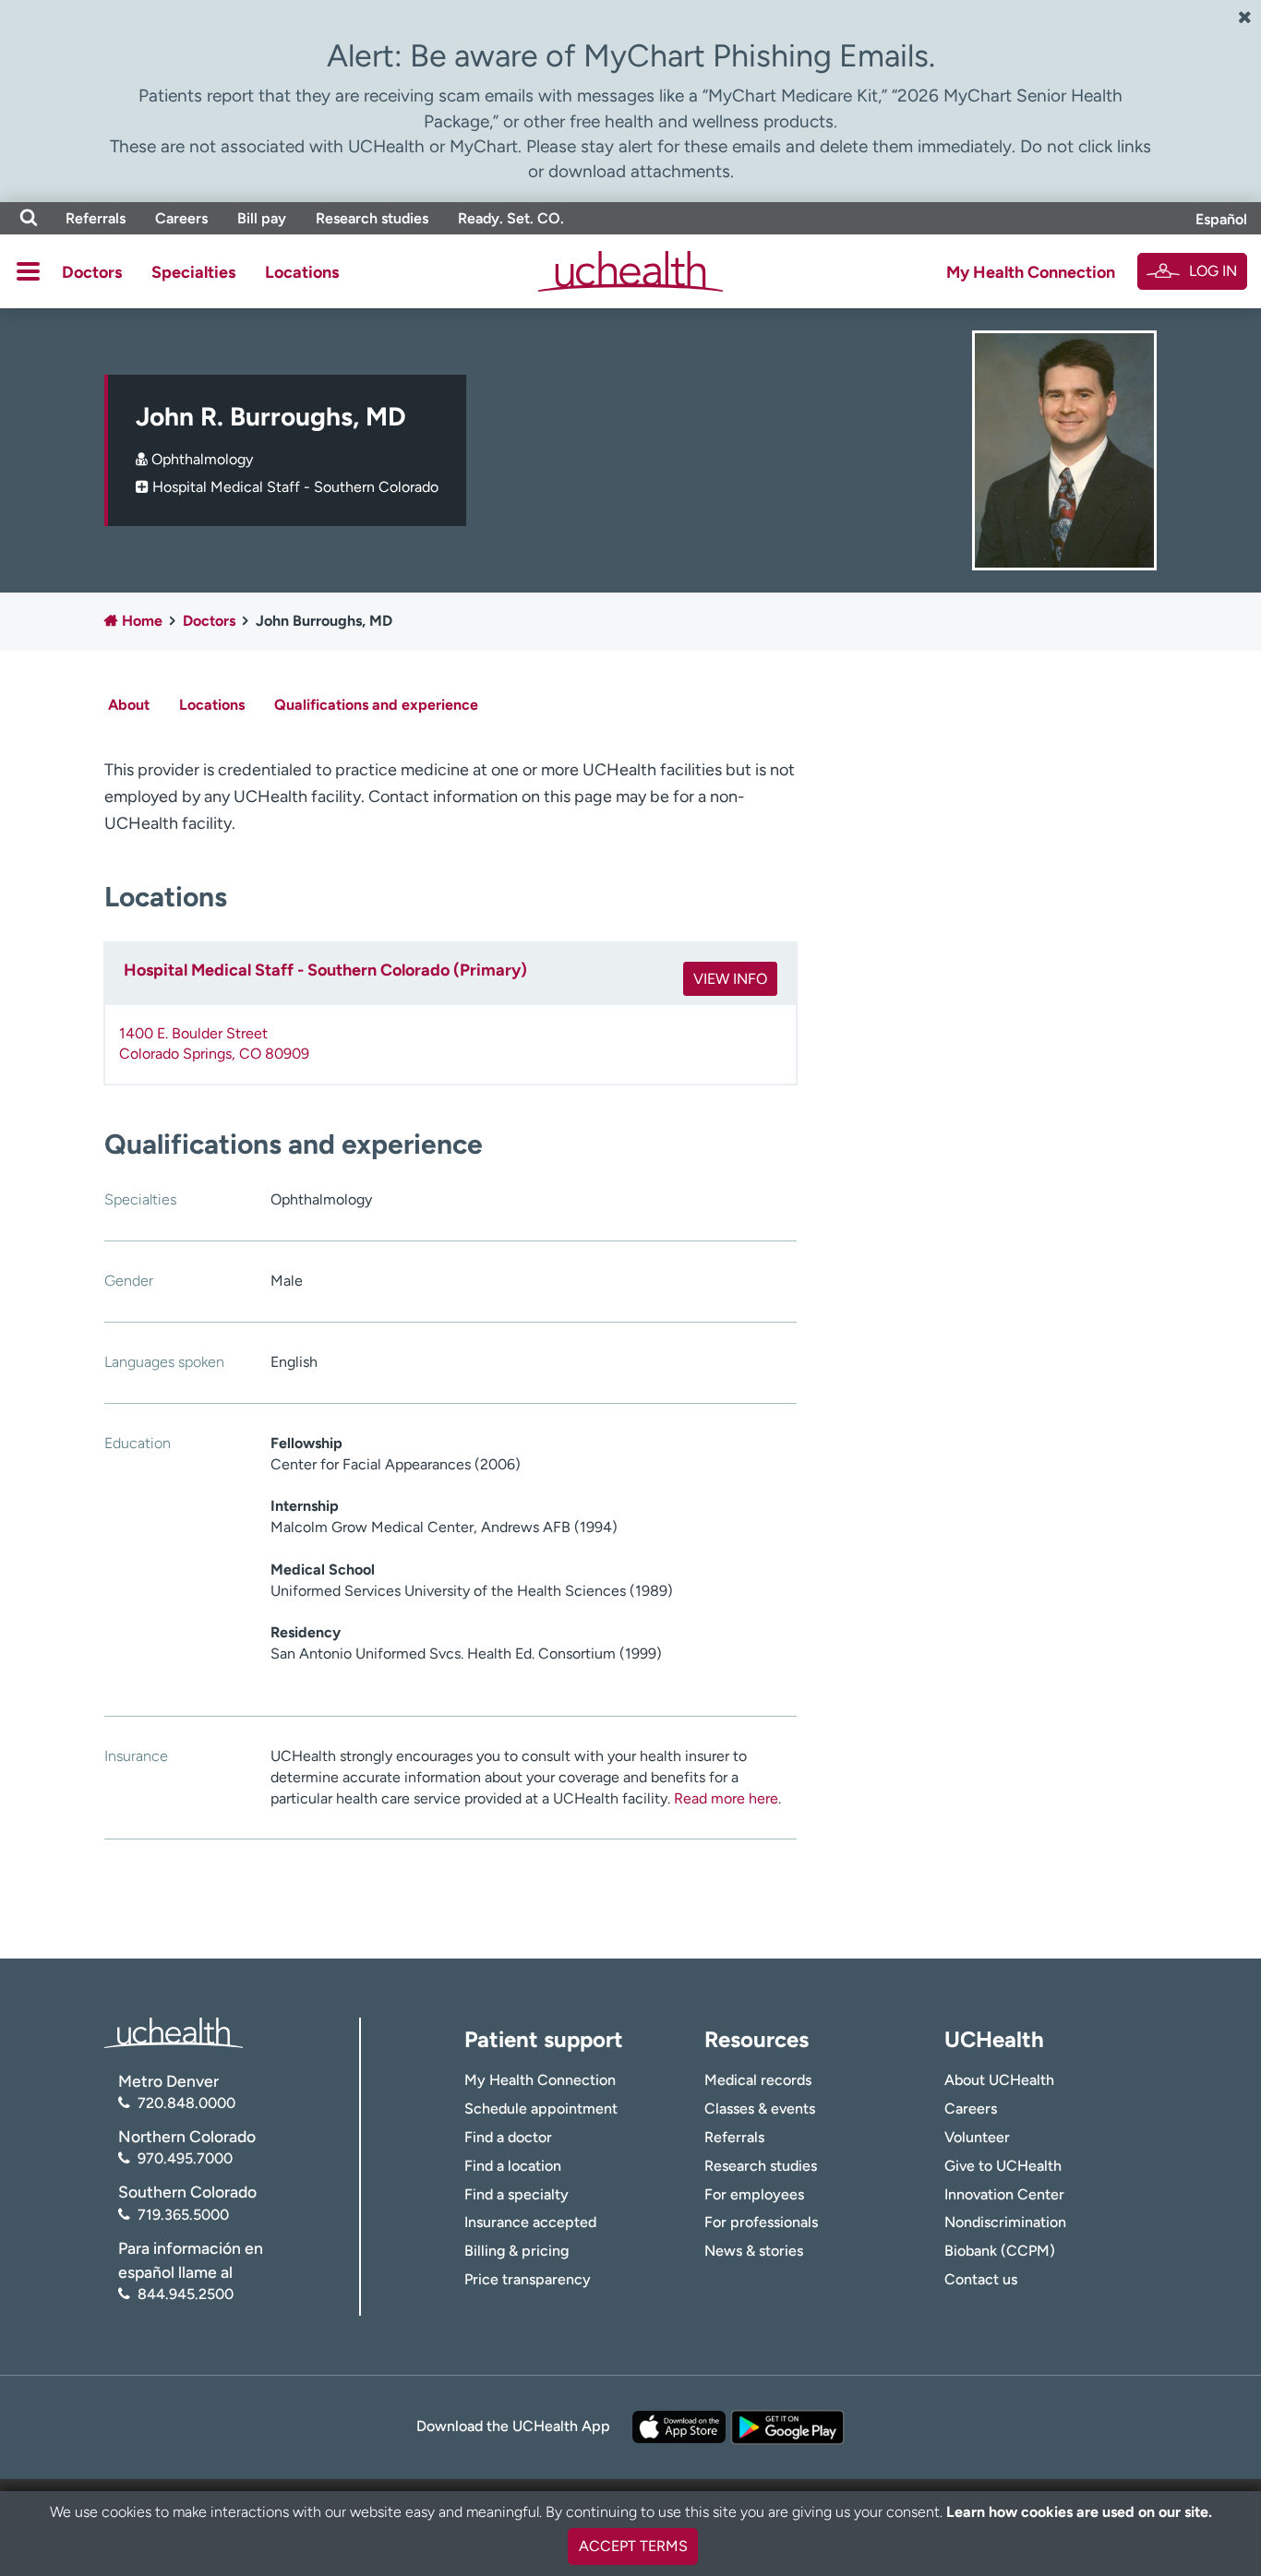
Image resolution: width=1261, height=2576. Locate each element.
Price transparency (528, 2279)
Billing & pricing (516, 2251)
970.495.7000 (185, 2158)
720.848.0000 (186, 2103)
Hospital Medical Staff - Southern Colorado (295, 487)
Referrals (96, 218)
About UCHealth (999, 2080)
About (129, 705)
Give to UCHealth (1003, 2166)
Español (1221, 219)
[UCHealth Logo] (174, 2031)
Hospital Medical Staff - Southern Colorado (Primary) (325, 970)
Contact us (981, 2279)
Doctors (92, 272)
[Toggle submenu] (28, 271)
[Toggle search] (29, 218)
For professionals (761, 2222)
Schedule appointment (541, 2109)
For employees (754, 2194)
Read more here (726, 1798)
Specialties (193, 272)
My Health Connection (1031, 272)
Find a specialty (516, 2194)
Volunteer (977, 2137)
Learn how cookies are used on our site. (1079, 2512)
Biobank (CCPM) (1000, 2251)
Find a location (513, 2166)
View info (730, 979)
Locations (302, 272)
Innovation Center (1004, 2194)
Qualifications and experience (376, 705)
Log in (1213, 271)
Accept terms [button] (633, 2546)
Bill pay (262, 218)
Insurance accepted (530, 2222)
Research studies (372, 218)
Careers (181, 218)
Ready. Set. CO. (511, 218)
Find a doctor (508, 2137)
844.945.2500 (186, 2294)
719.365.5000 (183, 2215)
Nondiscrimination (1005, 2222)
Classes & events (760, 2109)
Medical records (758, 2080)
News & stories (754, 2251)
